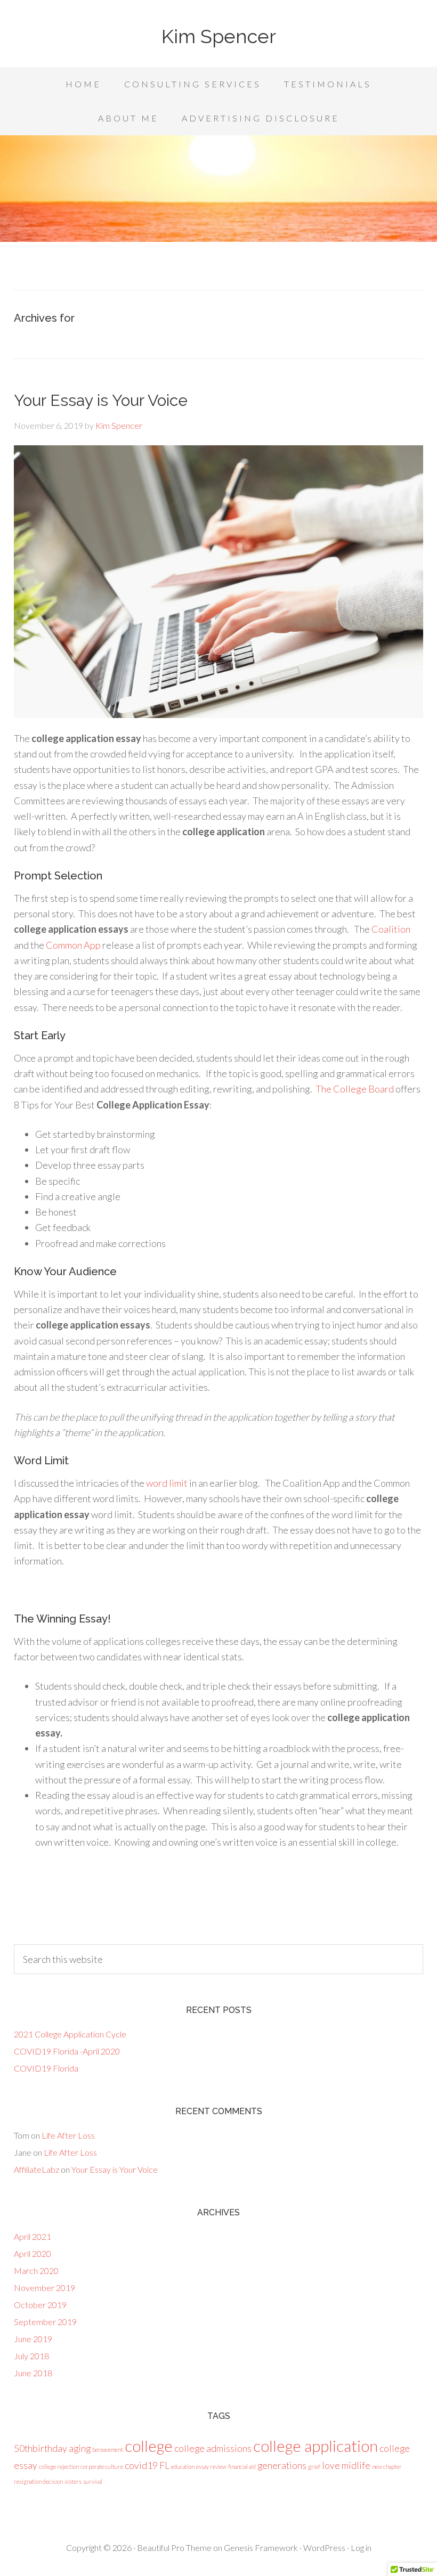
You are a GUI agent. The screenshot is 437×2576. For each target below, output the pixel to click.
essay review (211, 2467)
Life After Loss (68, 2135)
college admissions (213, 2448)
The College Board (355, 1089)
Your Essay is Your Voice (101, 400)
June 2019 (33, 2339)
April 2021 (33, 2236)
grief (314, 2467)
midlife (356, 2465)
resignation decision (38, 2481)
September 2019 (45, 2322)
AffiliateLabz (37, 2169)
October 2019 (40, 2305)
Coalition (391, 929)
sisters (73, 2481)
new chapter (387, 2467)
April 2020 (33, 2253)
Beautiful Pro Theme (174, 2548)
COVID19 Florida (46, 2068)
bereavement (108, 2449)
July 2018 (31, 2356)
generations (282, 2465)
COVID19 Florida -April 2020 (67, 2051)
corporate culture (102, 2467)
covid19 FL (147, 2465)
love (331, 2465)
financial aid (242, 2467)
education (183, 2467)
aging (80, 2448)
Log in (361, 2548)
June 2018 (33, 2373)
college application (315, 2446)
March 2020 (36, 2271)
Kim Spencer (219, 36)
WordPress (324, 2548)
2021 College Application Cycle (70, 2034)
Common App (73, 945)
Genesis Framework (261, 2548)
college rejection (59, 2467)
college (149, 2446)
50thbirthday (41, 2448)
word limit (167, 1483)
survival (93, 2481)
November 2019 (44, 2288)
